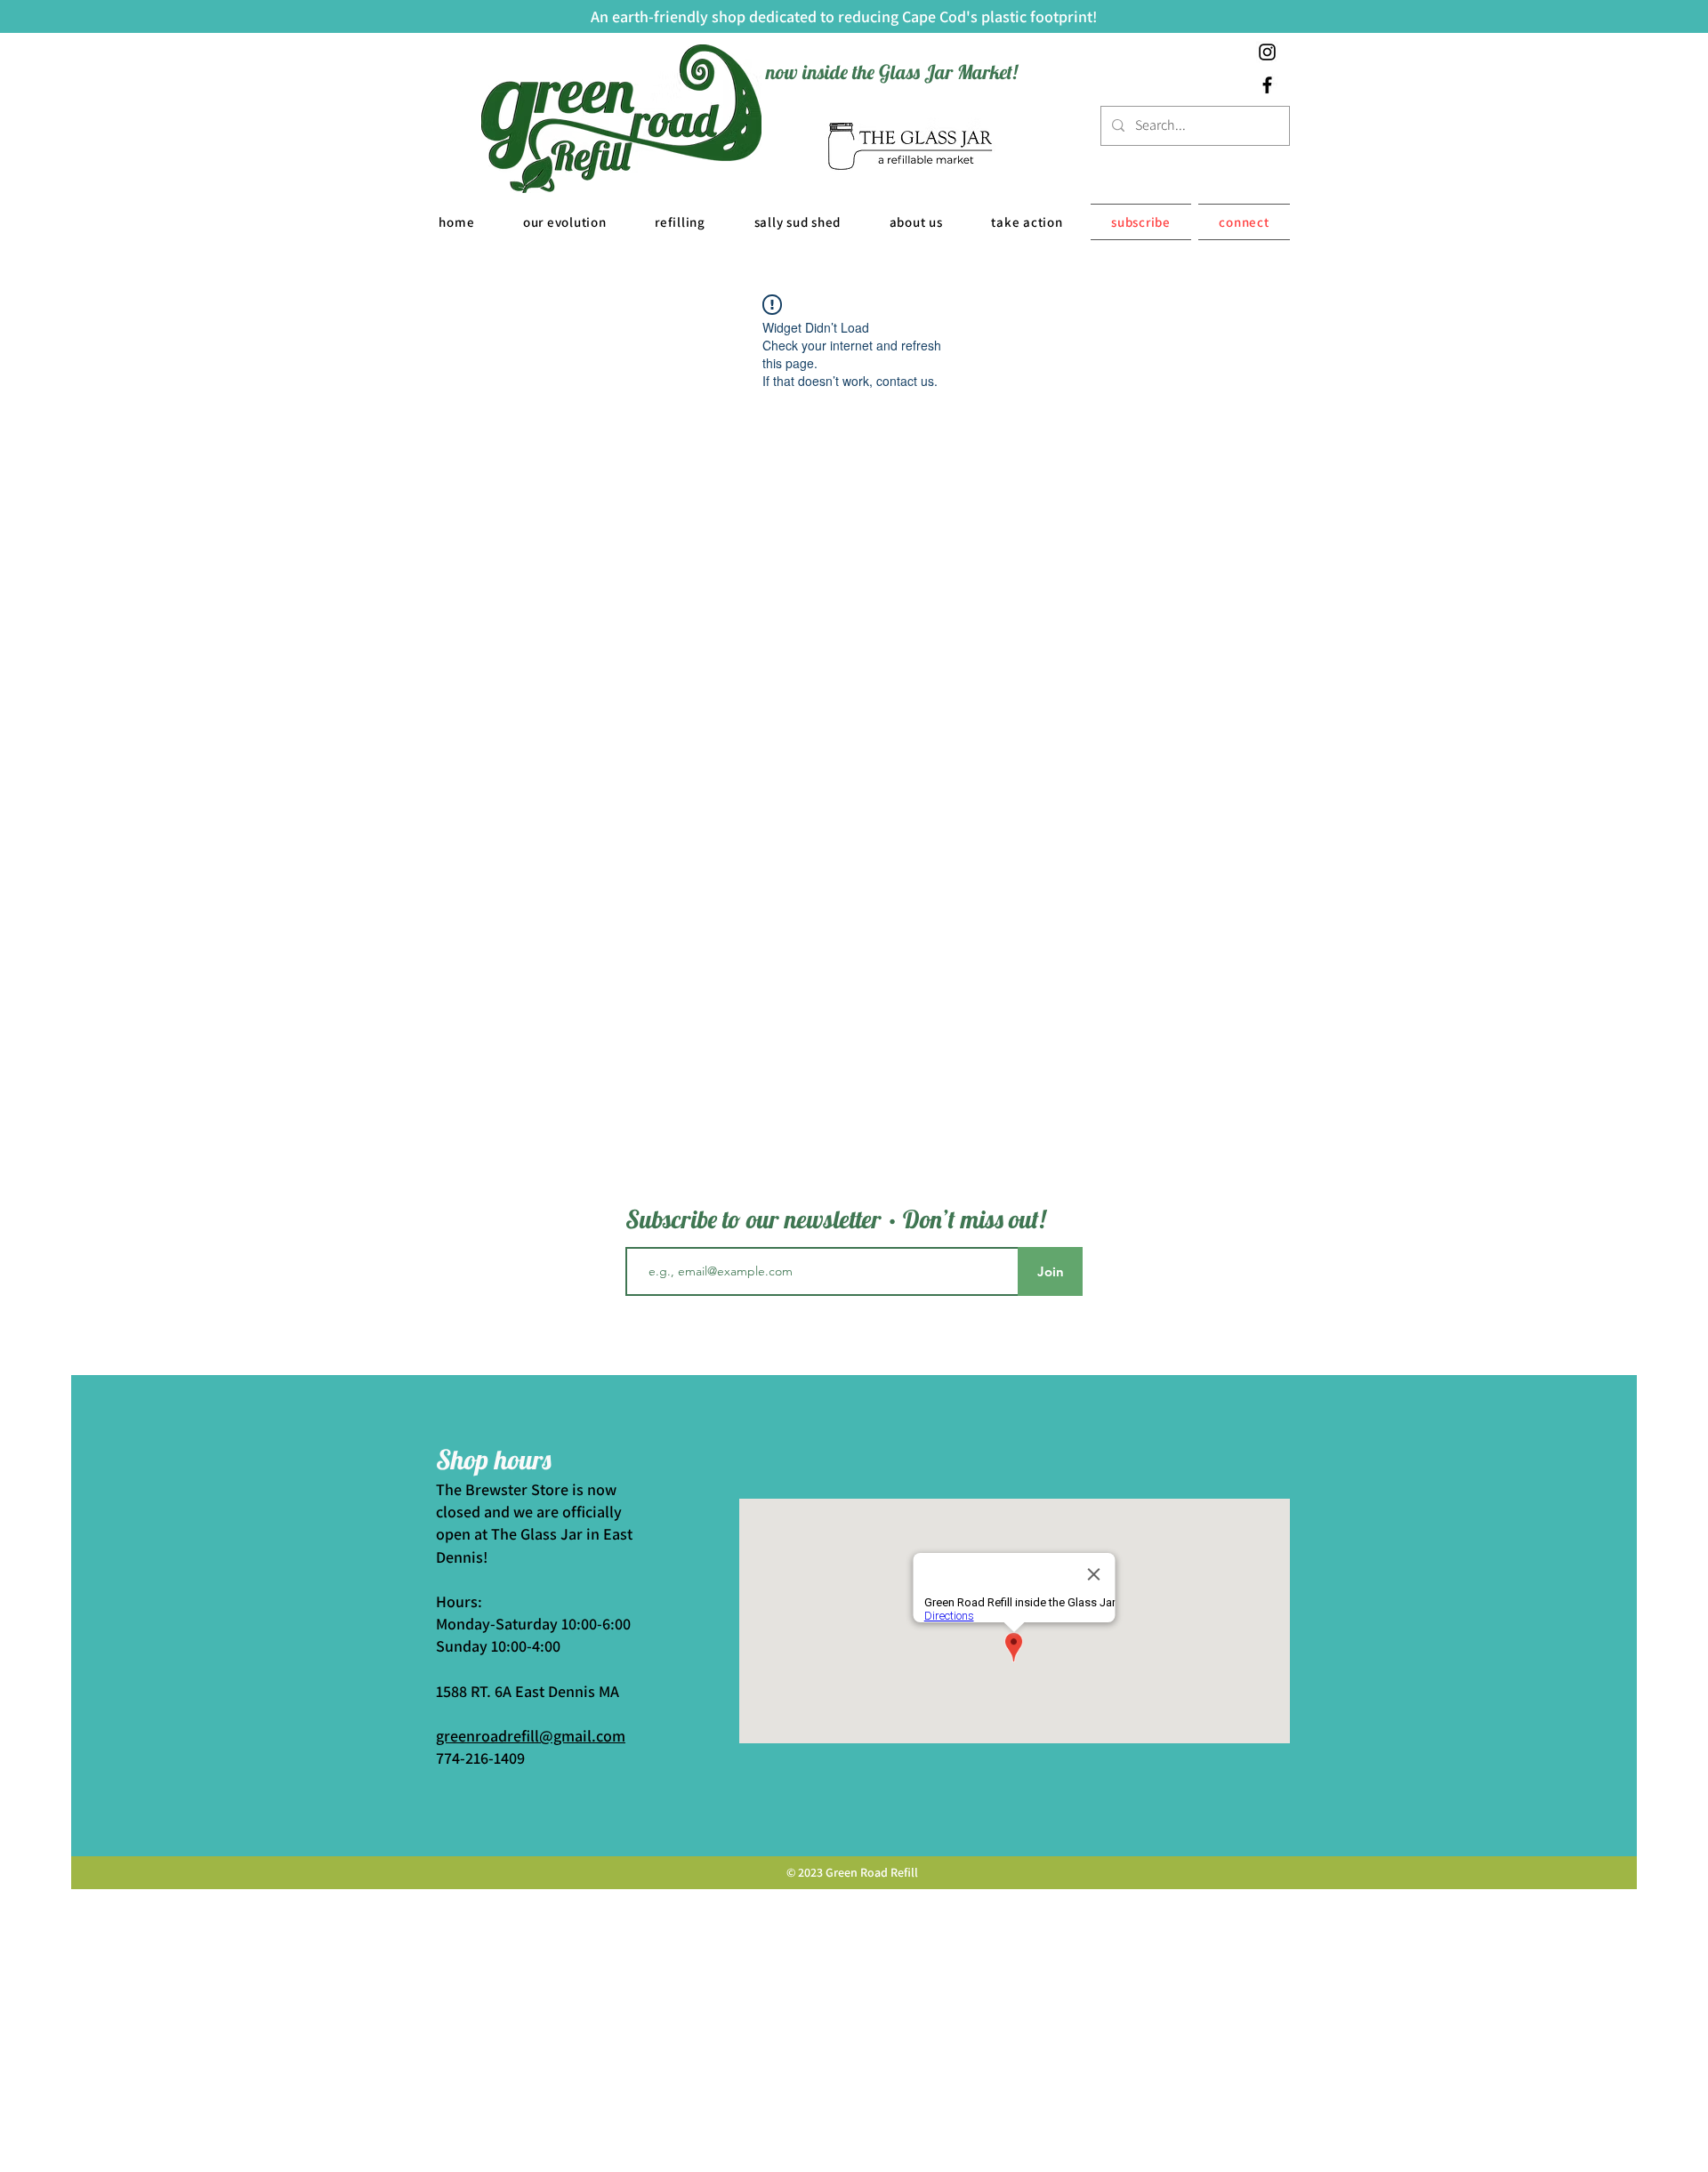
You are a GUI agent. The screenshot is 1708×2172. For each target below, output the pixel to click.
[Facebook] (1267, 85)
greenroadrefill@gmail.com (531, 1736)
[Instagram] (1267, 52)
